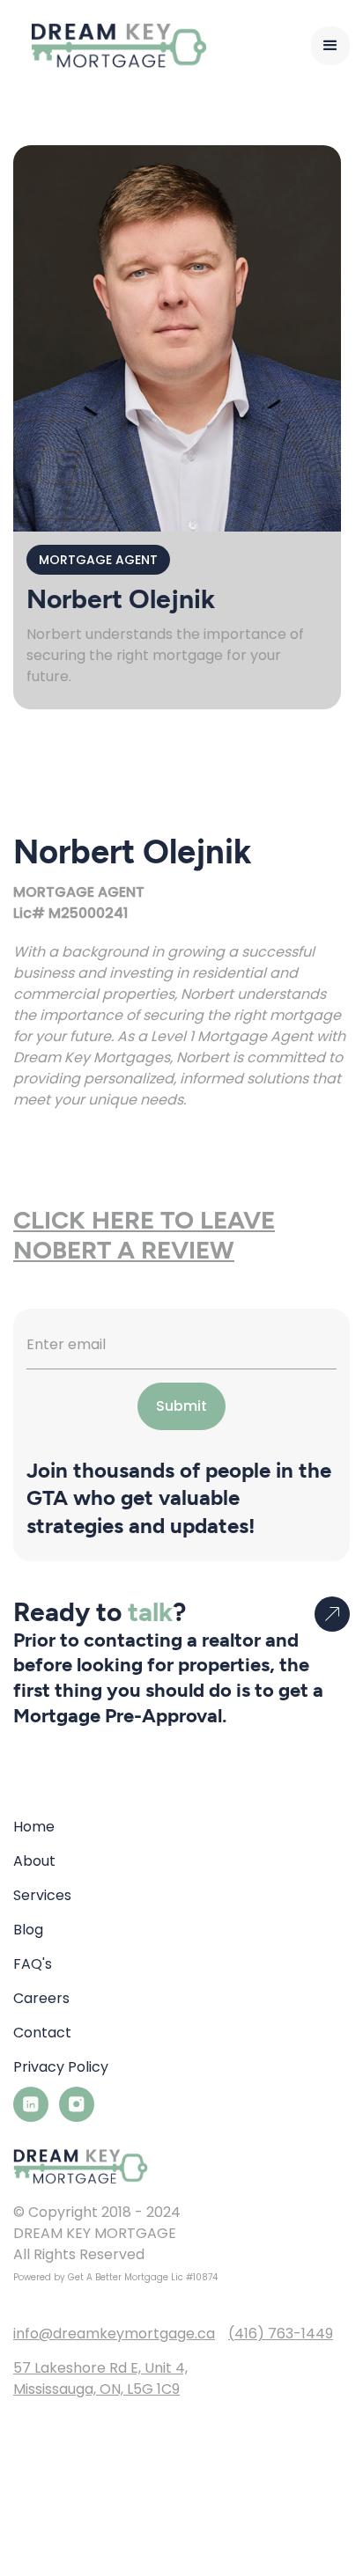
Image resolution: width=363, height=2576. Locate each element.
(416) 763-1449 (281, 2334)
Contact (42, 2033)
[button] (330, 46)
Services (42, 1895)
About (34, 1861)
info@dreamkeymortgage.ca (114, 2334)
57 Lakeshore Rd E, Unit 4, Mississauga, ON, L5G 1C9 (100, 2378)
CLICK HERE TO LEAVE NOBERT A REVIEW (144, 1235)
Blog (28, 1930)
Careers (41, 1998)
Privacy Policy (61, 2067)
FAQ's (33, 1964)
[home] (110, 45)
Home (34, 1827)
